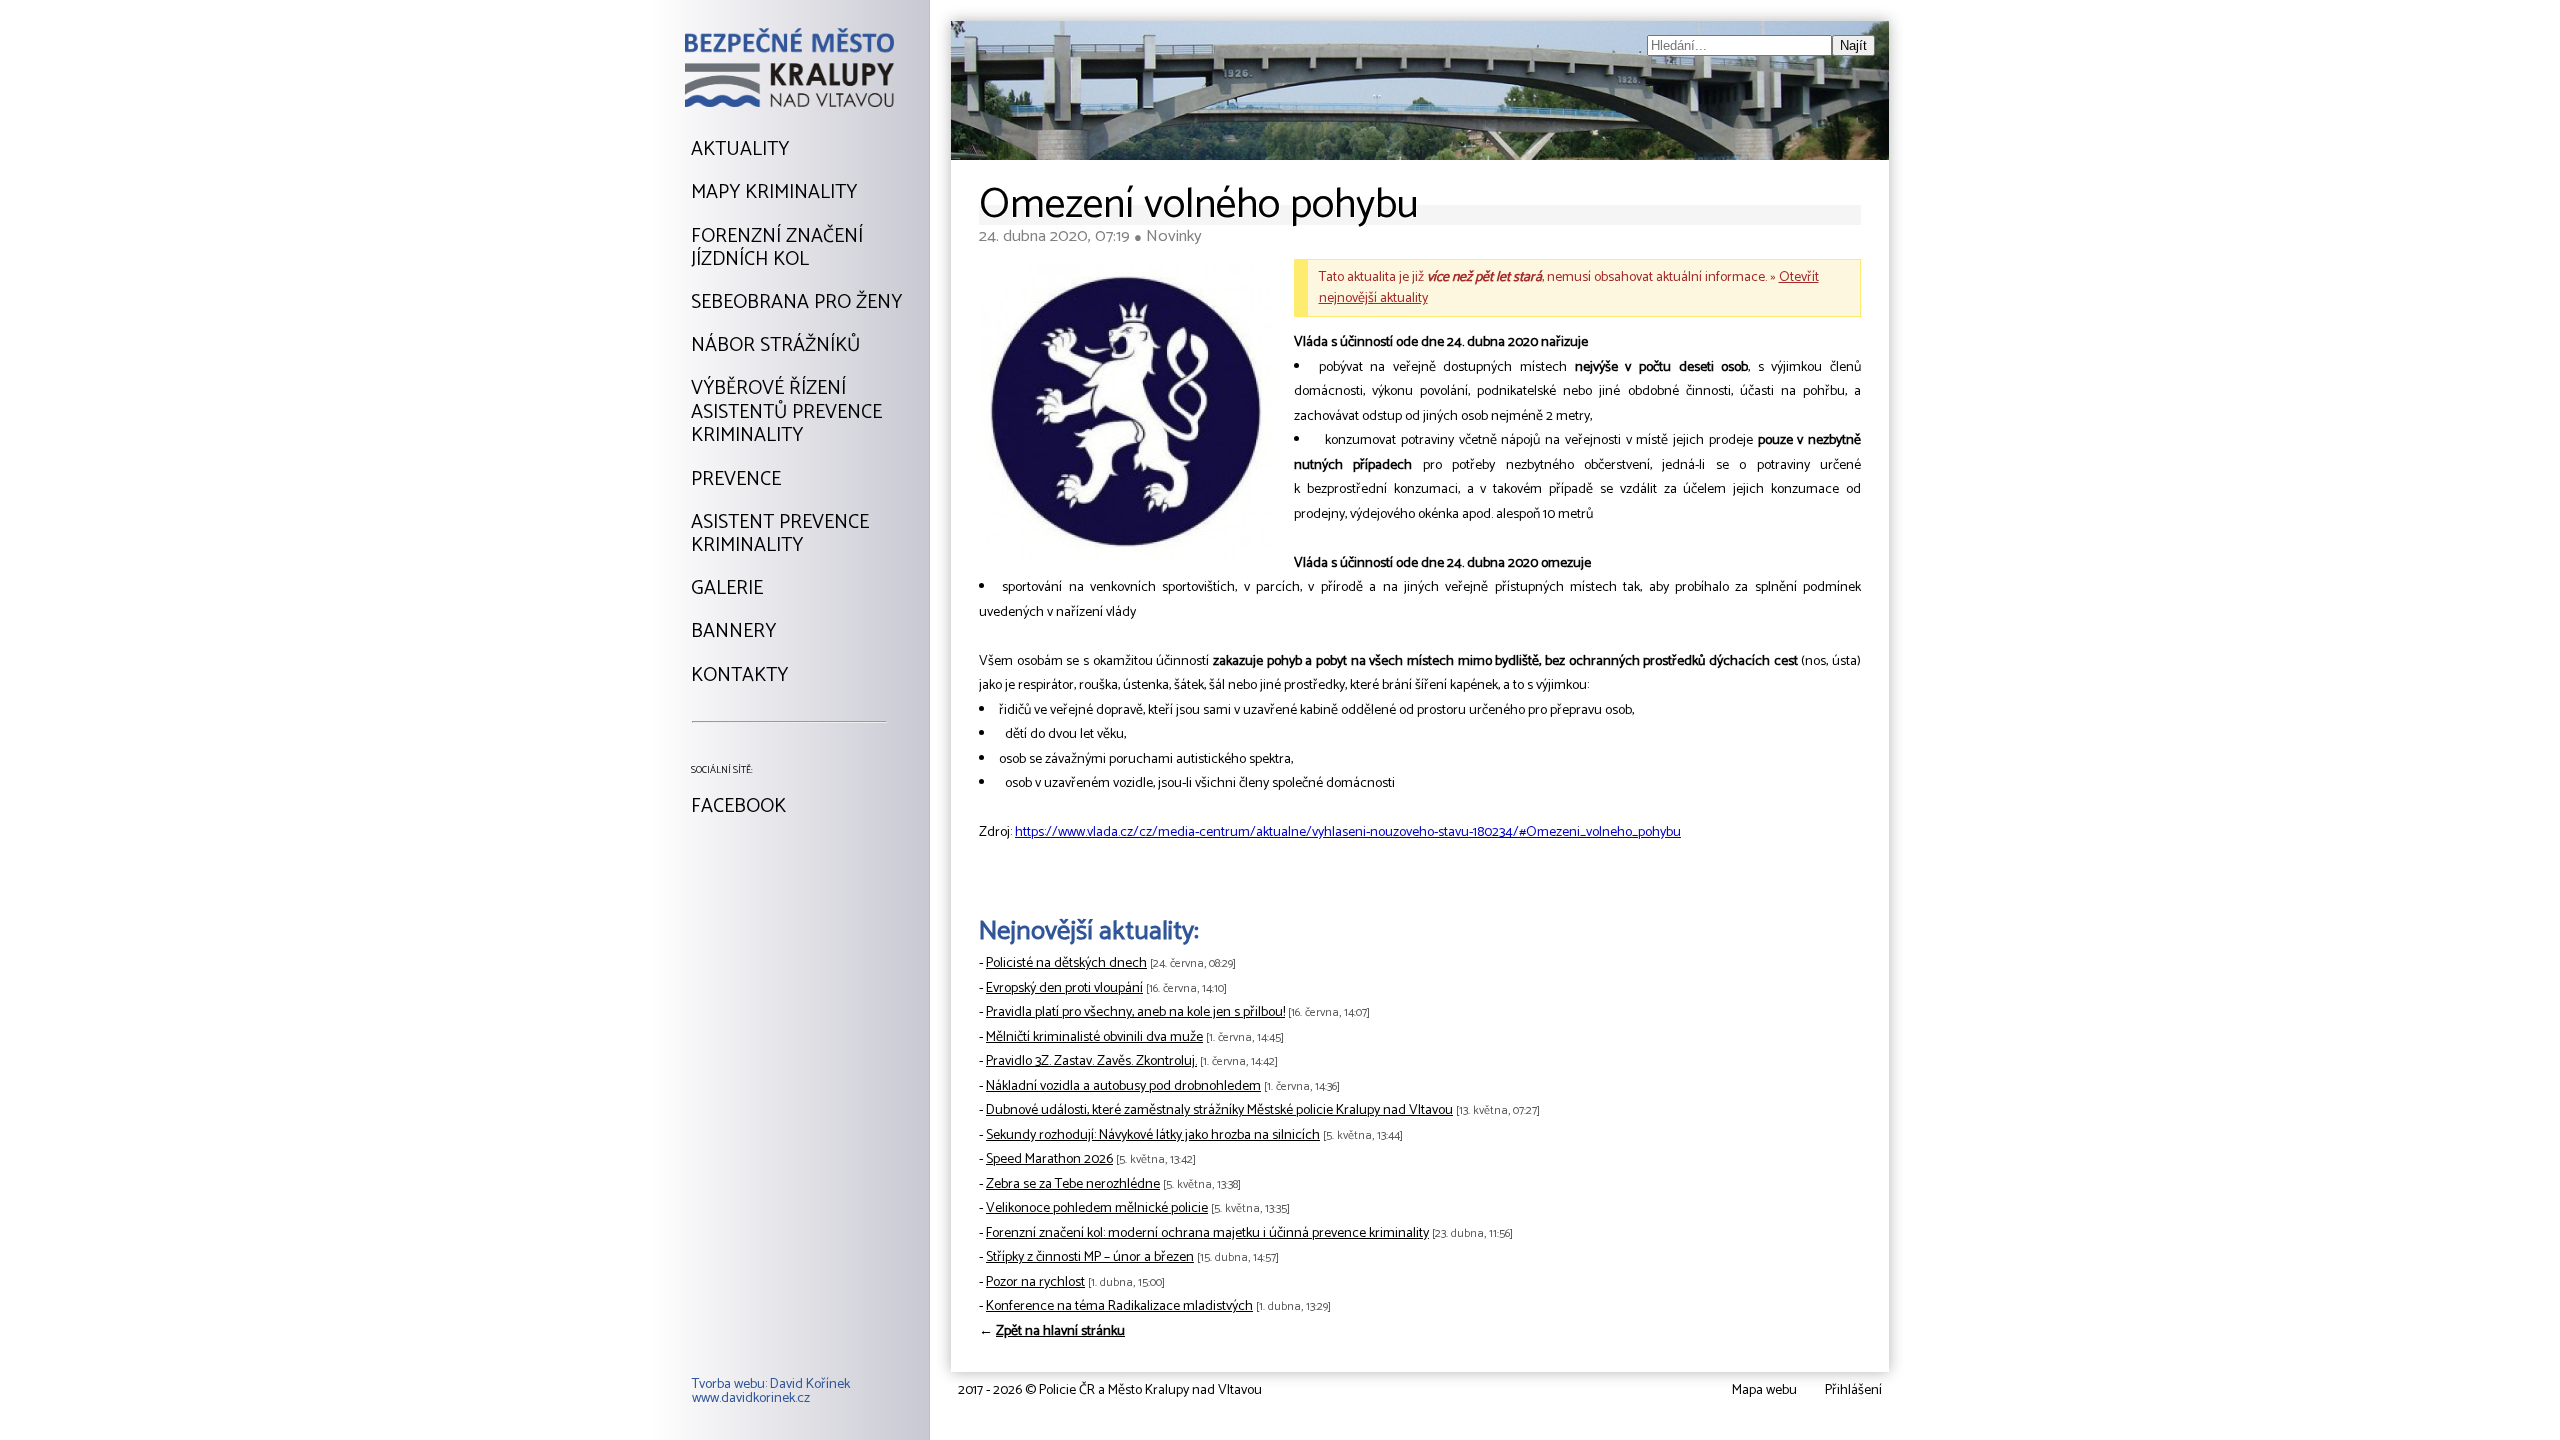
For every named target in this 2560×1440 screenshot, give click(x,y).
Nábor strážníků (775, 346)
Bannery (733, 632)
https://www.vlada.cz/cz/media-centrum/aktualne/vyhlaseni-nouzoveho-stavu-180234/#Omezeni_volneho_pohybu (1348, 832)
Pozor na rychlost (1035, 1282)
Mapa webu (1764, 1390)
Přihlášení (1853, 1390)
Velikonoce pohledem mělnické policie (1097, 1208)
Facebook (738, 807)
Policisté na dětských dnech (1066, 963)
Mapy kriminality (774, 193)
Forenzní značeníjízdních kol (777, 248)
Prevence (736, 480)
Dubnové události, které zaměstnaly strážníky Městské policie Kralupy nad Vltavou (1219, 1110)
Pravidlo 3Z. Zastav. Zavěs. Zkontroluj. (1091, 1061)
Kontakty (739, 676)
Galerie (727, 589)
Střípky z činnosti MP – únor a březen (1090, 1257)
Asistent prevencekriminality (780, 534)
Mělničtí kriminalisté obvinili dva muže (1094, 1037)
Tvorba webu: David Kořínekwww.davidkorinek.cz (771, 1392)
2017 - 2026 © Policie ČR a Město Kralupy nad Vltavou (1110, 1390)
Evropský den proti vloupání (1064, 988)
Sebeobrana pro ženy (796, 303)
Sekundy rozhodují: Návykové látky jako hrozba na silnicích (1153, 1135)
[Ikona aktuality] (1126, 417)
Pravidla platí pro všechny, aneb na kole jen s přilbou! (1135, 1012)
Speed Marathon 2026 (1049, 1159)
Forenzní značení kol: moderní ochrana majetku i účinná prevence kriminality (1207, 1233)
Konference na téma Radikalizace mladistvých (1119, 1306)
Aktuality (740, 150)
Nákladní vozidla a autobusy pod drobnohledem (1123, 1086)
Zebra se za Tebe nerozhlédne (1073, 1184)
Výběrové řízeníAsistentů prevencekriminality (786, 412)
